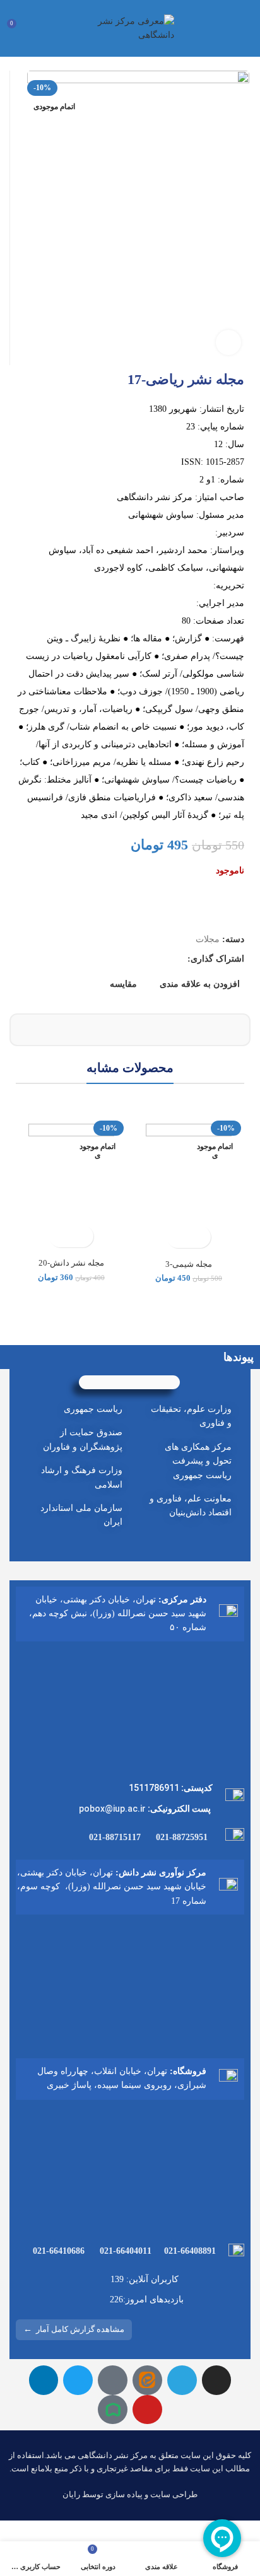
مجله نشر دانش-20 (71, 1263)
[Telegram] (182, 2380)
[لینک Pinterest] (148, 959)
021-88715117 (115, 1837)
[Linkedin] (44, 2380)
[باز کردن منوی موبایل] (245, 28)
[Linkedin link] (133, 959)
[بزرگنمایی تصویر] (228, 342)
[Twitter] (78, 2380)
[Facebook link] (177, 959)
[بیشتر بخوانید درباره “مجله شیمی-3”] (200, 1237)
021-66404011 (126, 2251)
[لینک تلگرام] (119, 959)
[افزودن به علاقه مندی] (178, 1237)
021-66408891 (190, 2251)
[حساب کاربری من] (40, 28)
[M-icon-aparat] (113, 2380)
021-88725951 (182, 1837)
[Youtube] (147, 2410)
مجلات (208, 939)
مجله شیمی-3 (189, 1264)
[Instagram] (217, 2380)
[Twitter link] (162, 959)
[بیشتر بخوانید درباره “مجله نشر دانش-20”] (82, 1236)
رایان (71, 2494)
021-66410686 (59, 2251)
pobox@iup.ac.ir (112, 1809)
